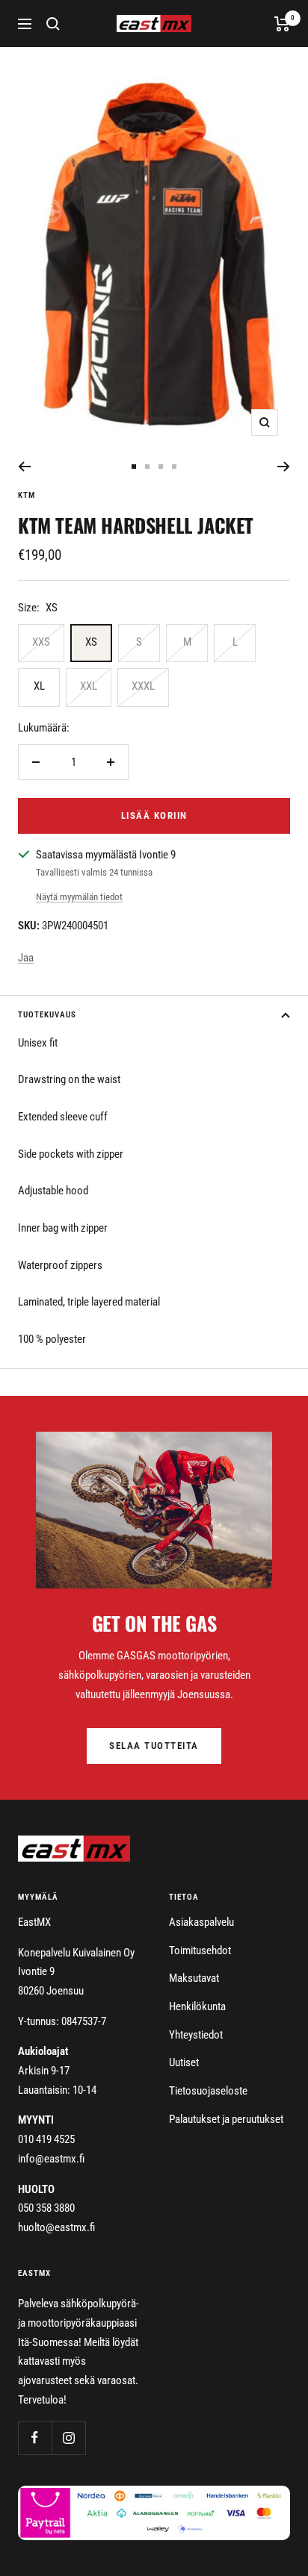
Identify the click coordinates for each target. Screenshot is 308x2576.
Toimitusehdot (200, 1950)
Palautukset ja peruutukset (226, 2119)
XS (91, 642)
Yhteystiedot (196, 2035)
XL (39, 686)
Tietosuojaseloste (208, 2091)
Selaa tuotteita (154, 1746)
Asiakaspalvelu (201, 1922)
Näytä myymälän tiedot (79, 897)
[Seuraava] (284, 467)
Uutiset (184, 2062)
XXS (41, 642)
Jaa (26, 958)
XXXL (143, 686)
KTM (27, 495)
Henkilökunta (197, 2006)
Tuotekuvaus (47, 1015)
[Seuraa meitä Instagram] (68, 2438)
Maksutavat (194, 1978)
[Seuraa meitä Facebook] (35, 2438)
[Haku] (53, 24)
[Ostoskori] (282, 24)
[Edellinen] (24, 467)
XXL (89, 686)
